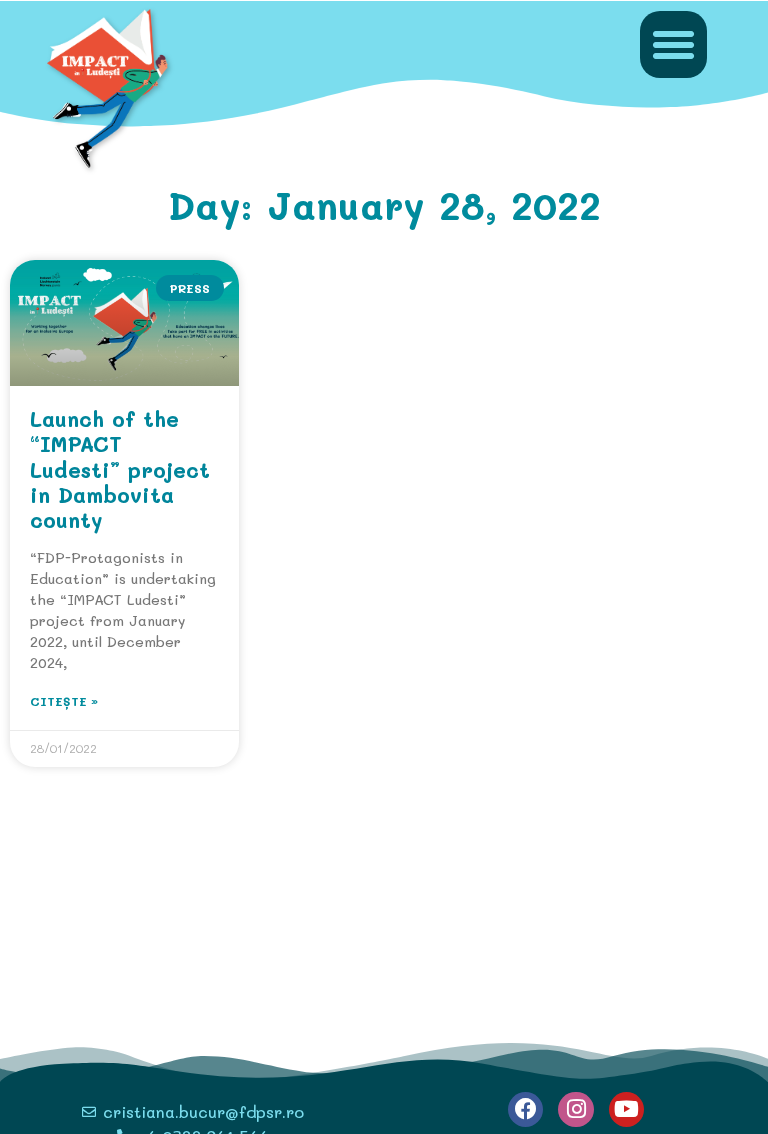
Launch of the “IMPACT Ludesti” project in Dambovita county (120, 469)
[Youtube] (626, 1109)
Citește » (64, 701)
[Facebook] (525, 1109)
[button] (674, 45)
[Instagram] (575, 1109)
